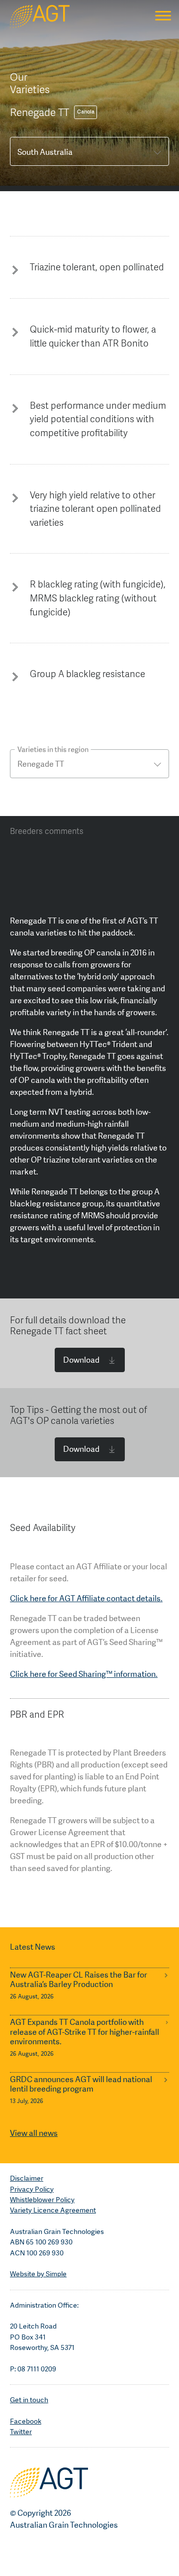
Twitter (21, 2432)
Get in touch (29, 2400)
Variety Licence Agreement (53, 2210)
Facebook (26, 2421)
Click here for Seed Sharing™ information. (84, 1674)
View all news (34, 2133)
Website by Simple (38, 2274)
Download (81, 1360)
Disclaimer (27, 2178)
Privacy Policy (32, 2189)
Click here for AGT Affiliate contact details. (86, 1598)
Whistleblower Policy (42, 2200)
